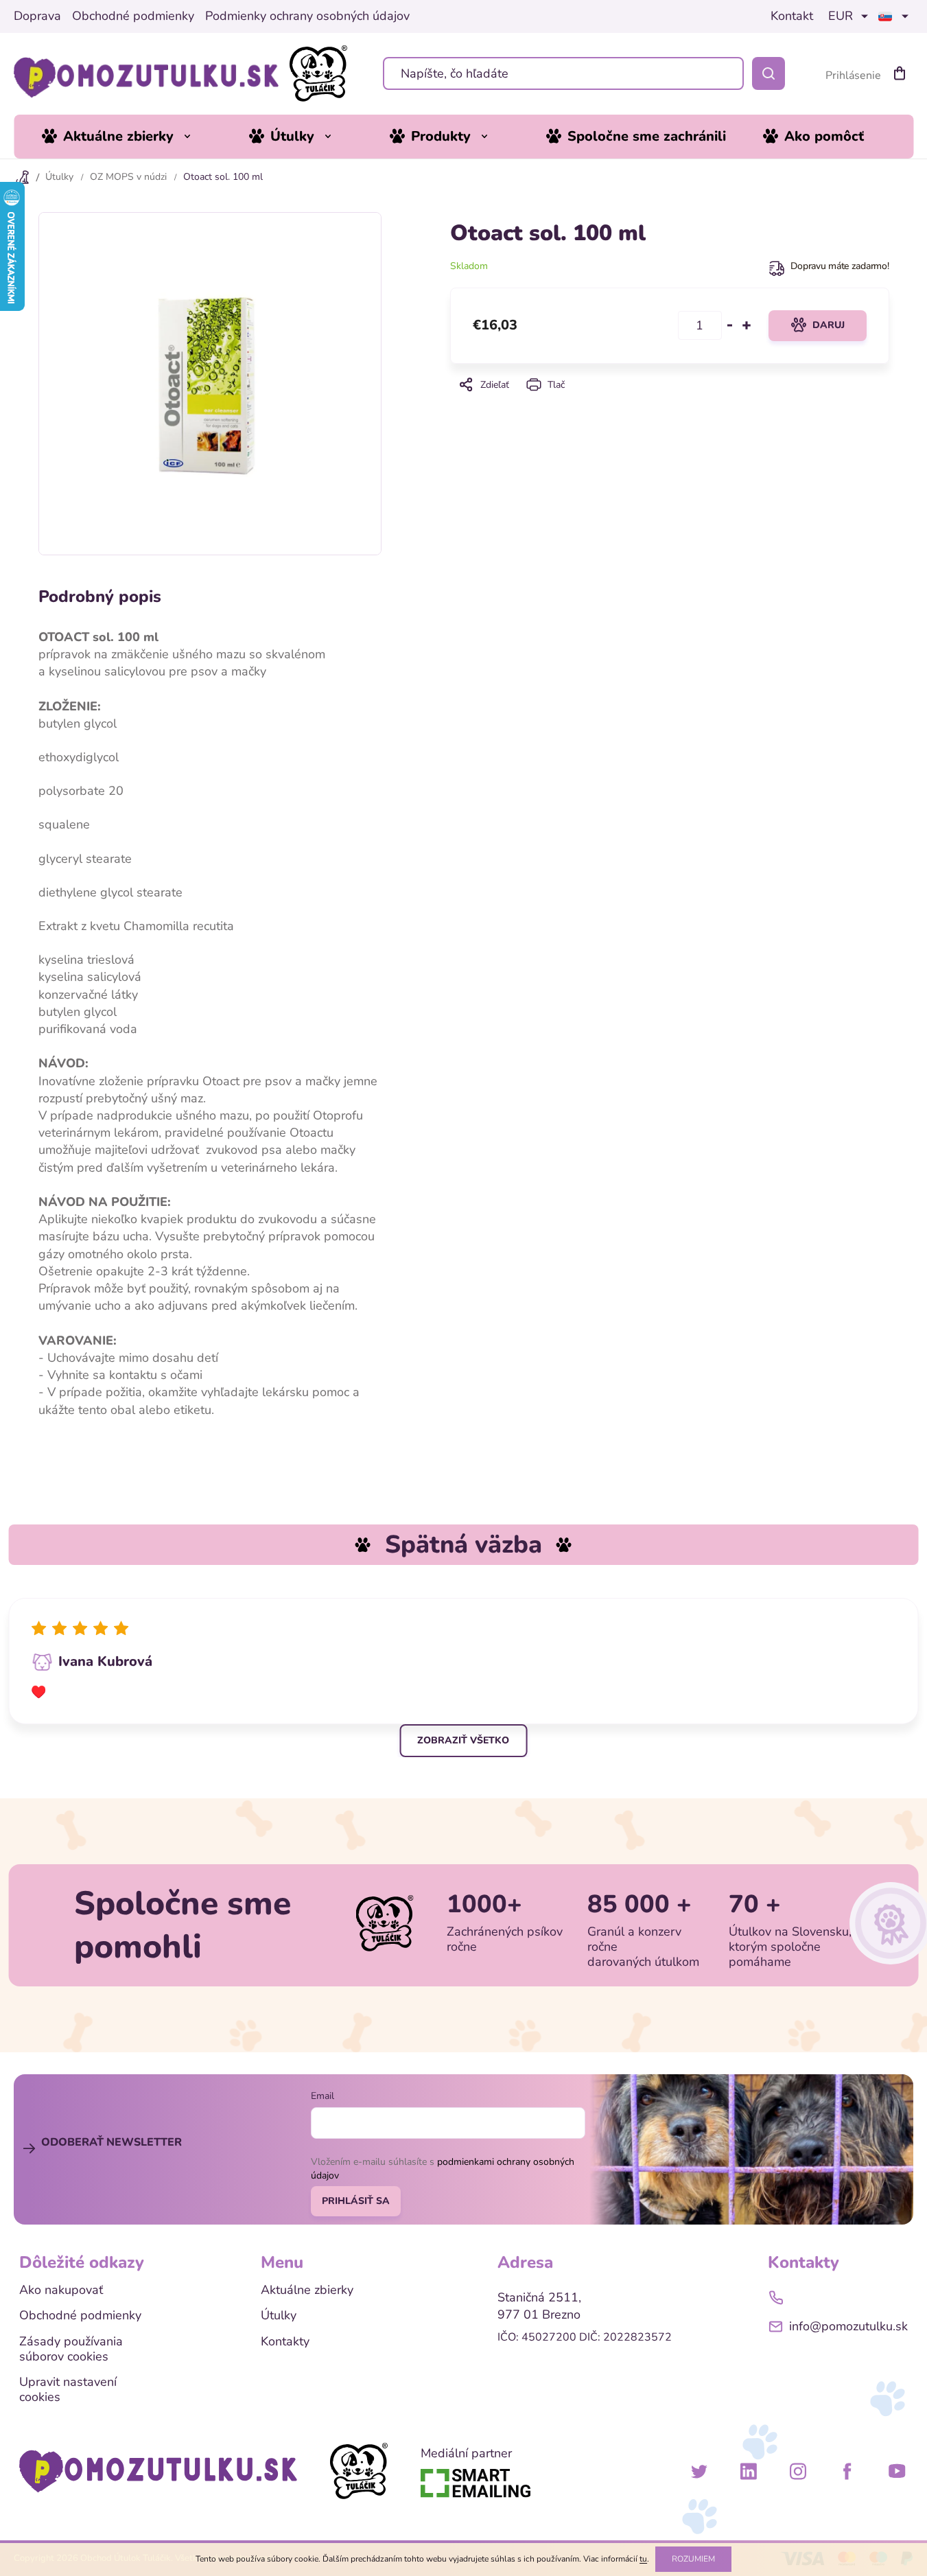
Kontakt (792, 16)
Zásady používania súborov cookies (71, 2349)
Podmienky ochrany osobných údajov (307, 16)
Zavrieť (669, 404)
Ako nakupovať (61, 2290)
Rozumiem (693, 2559)
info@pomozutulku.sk (848, 2326)
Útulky (279, 2316)
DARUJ (829, 325)
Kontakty (285, 2342)
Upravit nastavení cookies (68, 2390)
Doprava (37, 16)
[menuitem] (127, 137)
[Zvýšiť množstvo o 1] (747, 325)
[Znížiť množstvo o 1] (730, 325)
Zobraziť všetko (463, 1740)
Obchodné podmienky (133, 16)
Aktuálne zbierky (307, 2290)
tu (643, 2559)
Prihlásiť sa (356, 2201)
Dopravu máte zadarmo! (840, 266)
